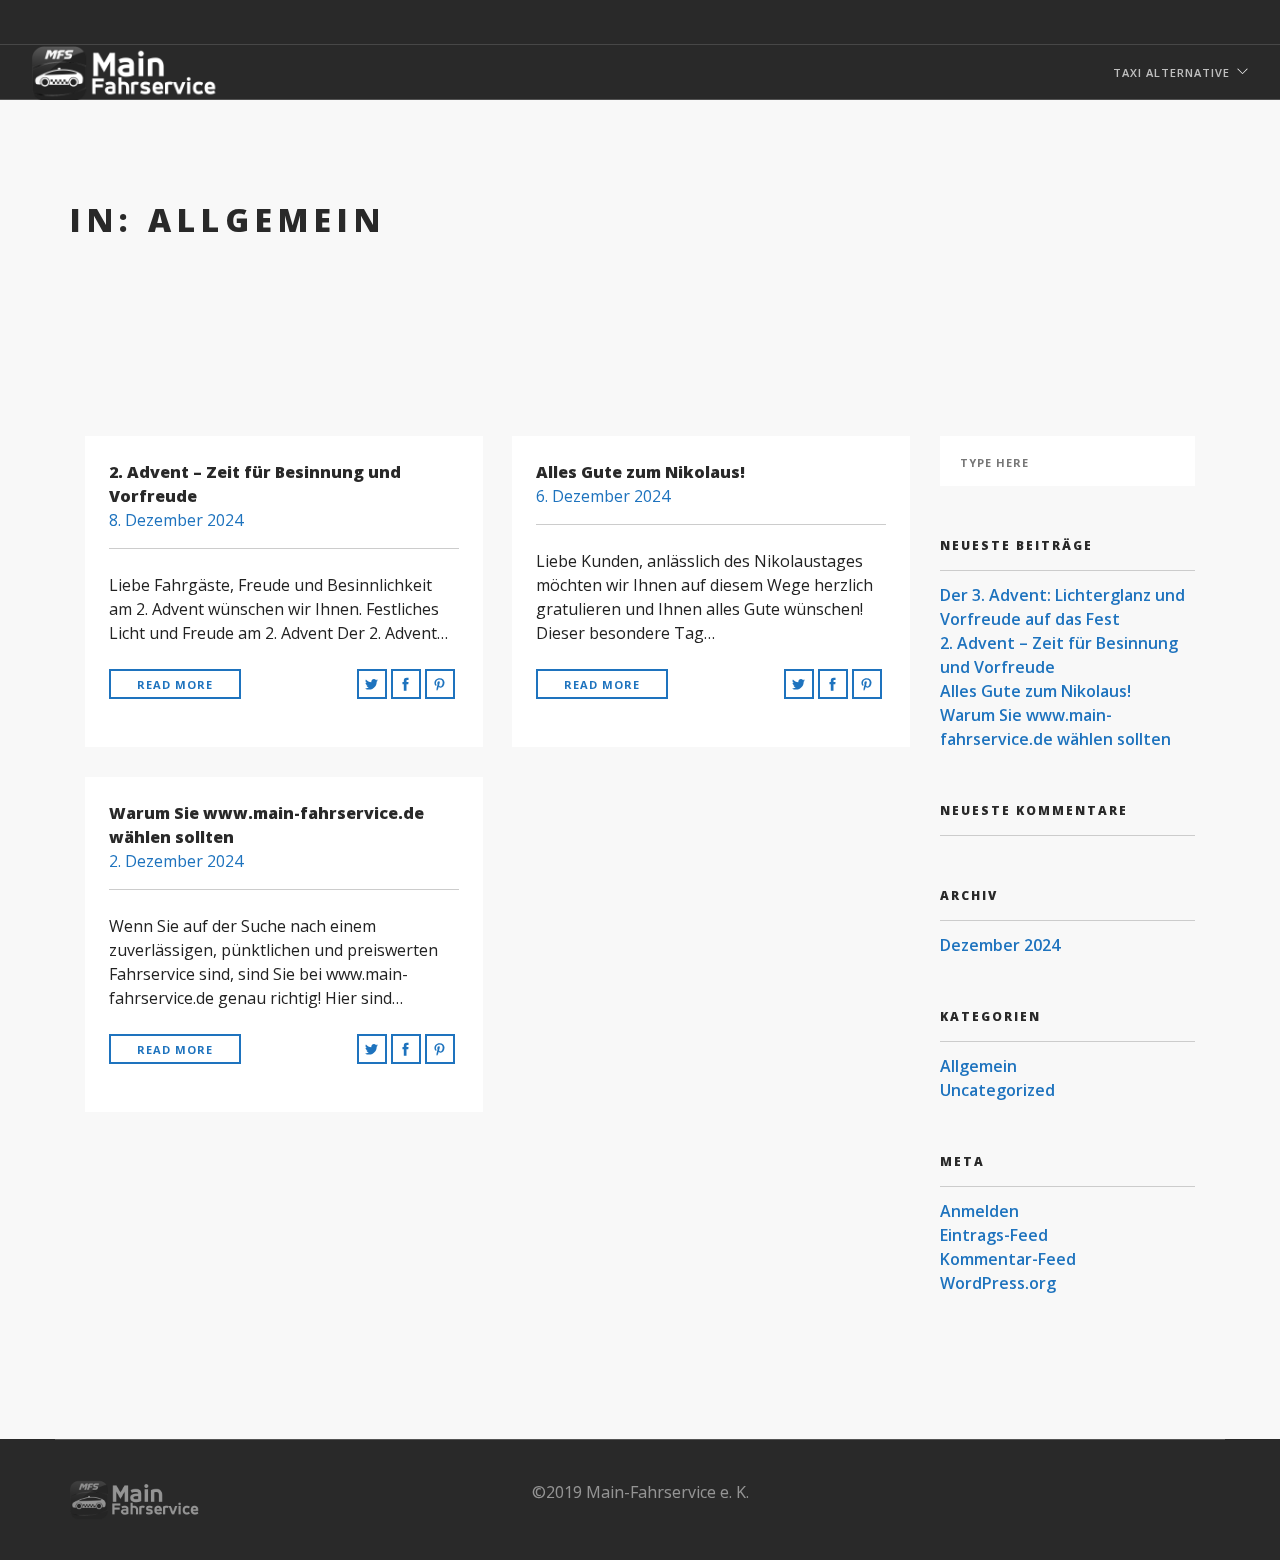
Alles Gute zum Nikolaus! (1035, 691)
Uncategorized (997, 1090)
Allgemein (978, 1066)
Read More (175, 684)
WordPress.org (998, 1283)
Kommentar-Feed (1008, 1259)
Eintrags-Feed (994, 1235)
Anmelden (979, 1211)
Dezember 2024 (1000, 945)
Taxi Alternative (1171, 72)
